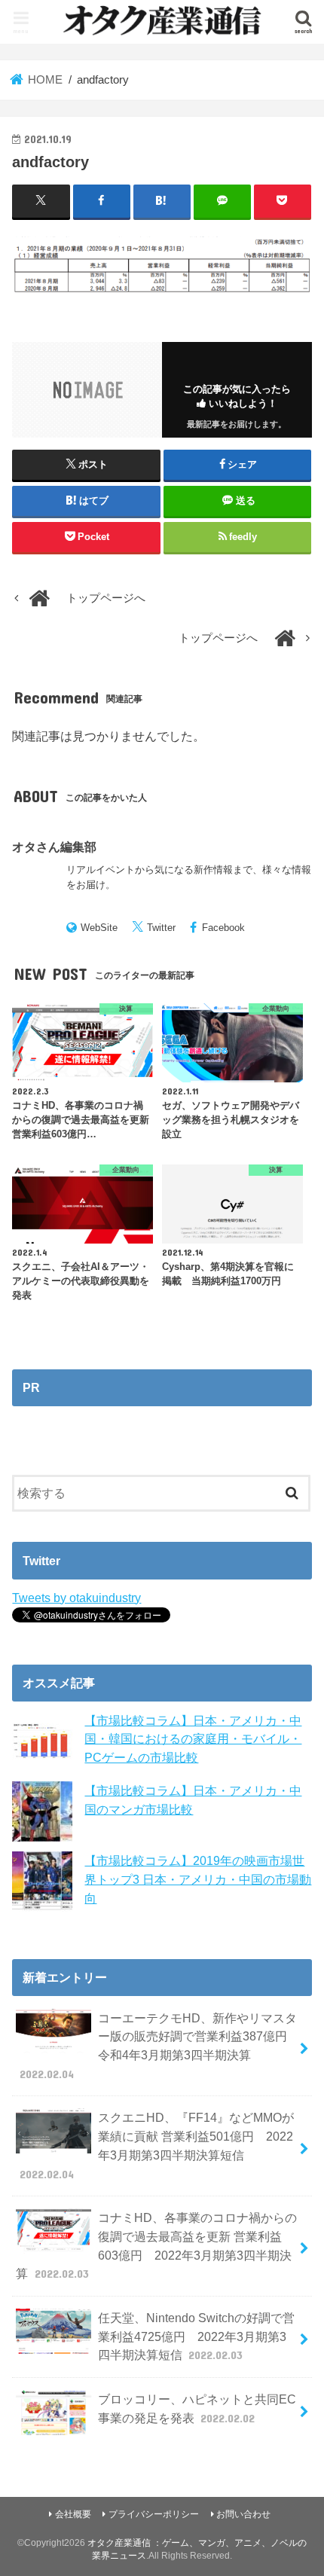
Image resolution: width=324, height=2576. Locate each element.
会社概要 (73, 2514)
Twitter (161, 928)
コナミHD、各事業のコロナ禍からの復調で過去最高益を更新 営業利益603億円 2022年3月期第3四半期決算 (156, 2245)
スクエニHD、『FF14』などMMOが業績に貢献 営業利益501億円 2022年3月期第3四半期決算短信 (157, 2145)
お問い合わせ (243, 2514)
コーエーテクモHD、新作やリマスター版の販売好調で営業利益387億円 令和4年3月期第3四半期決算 (159, 2046)
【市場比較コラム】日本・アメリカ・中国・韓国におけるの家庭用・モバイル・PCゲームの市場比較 (193, 1739)
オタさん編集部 (54, 847)
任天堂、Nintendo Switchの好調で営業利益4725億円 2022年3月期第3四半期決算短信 (196, 2336)
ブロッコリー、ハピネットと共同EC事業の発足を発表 (197, 2408)
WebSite (99, 928)
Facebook (223, 928)
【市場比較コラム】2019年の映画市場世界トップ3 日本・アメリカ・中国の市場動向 (198, 1879)
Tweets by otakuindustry (76, 1598)
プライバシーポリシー (154, 2514)
